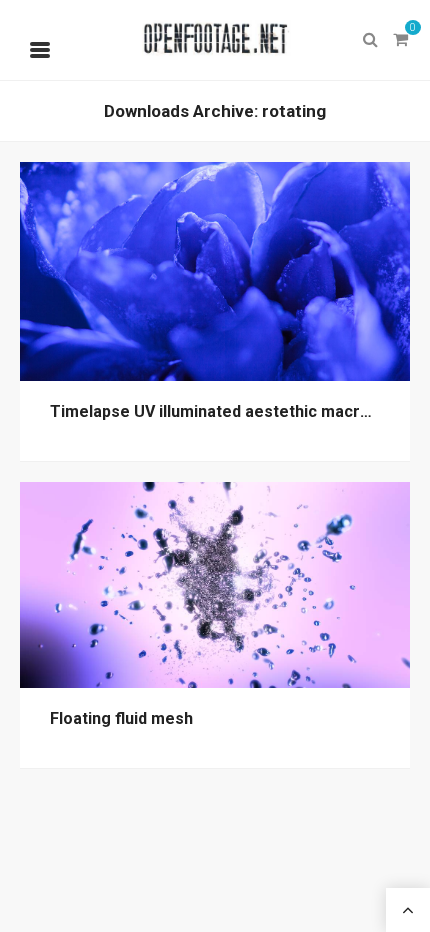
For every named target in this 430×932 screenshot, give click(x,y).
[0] (400, 40)
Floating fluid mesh (121, 718)
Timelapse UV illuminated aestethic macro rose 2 (236, 411)
